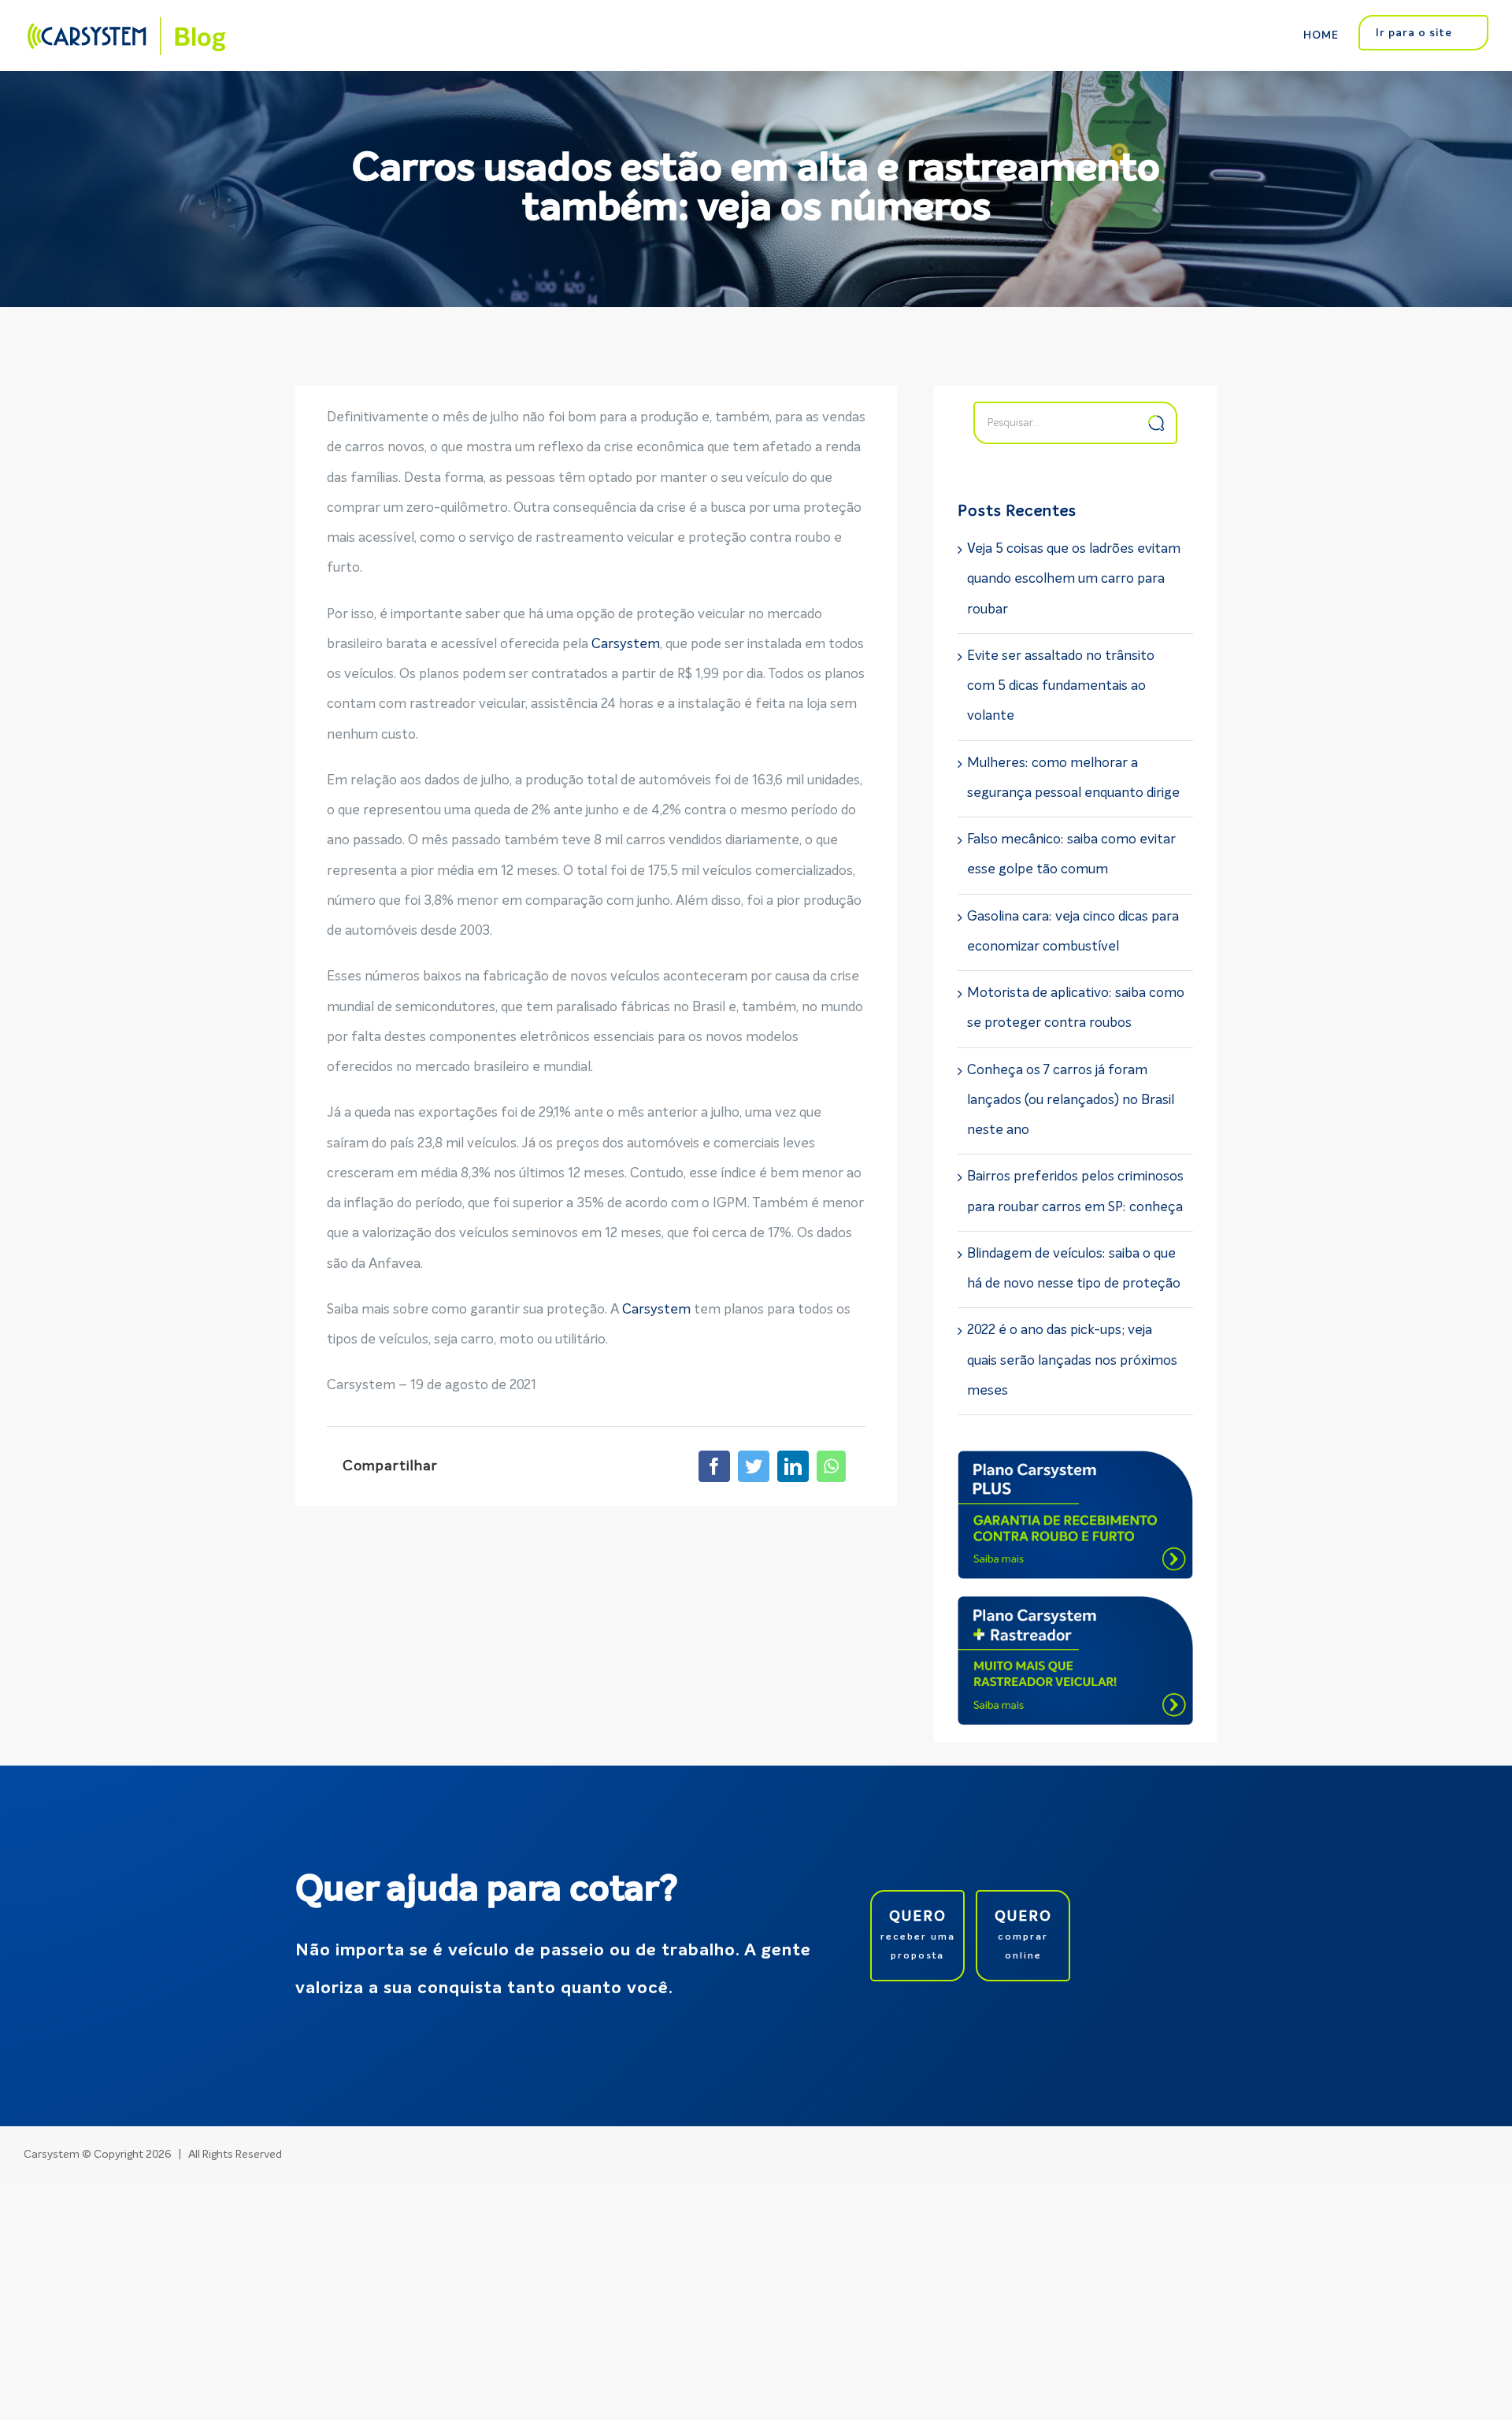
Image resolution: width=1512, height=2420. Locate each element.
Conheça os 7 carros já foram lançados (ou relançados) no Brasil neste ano (1071, 1101)
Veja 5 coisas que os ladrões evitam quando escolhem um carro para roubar (1074, 580)
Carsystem (626, 645)
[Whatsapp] (831, 1466)
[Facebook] (714, 1466)
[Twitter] (754, 1466)
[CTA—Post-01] (1075, 1465)
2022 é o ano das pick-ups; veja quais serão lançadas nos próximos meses (1072, 1361)
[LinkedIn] (793, 1466)
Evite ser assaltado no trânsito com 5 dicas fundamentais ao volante (1061, 687)
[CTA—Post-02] (1075, 1611)
